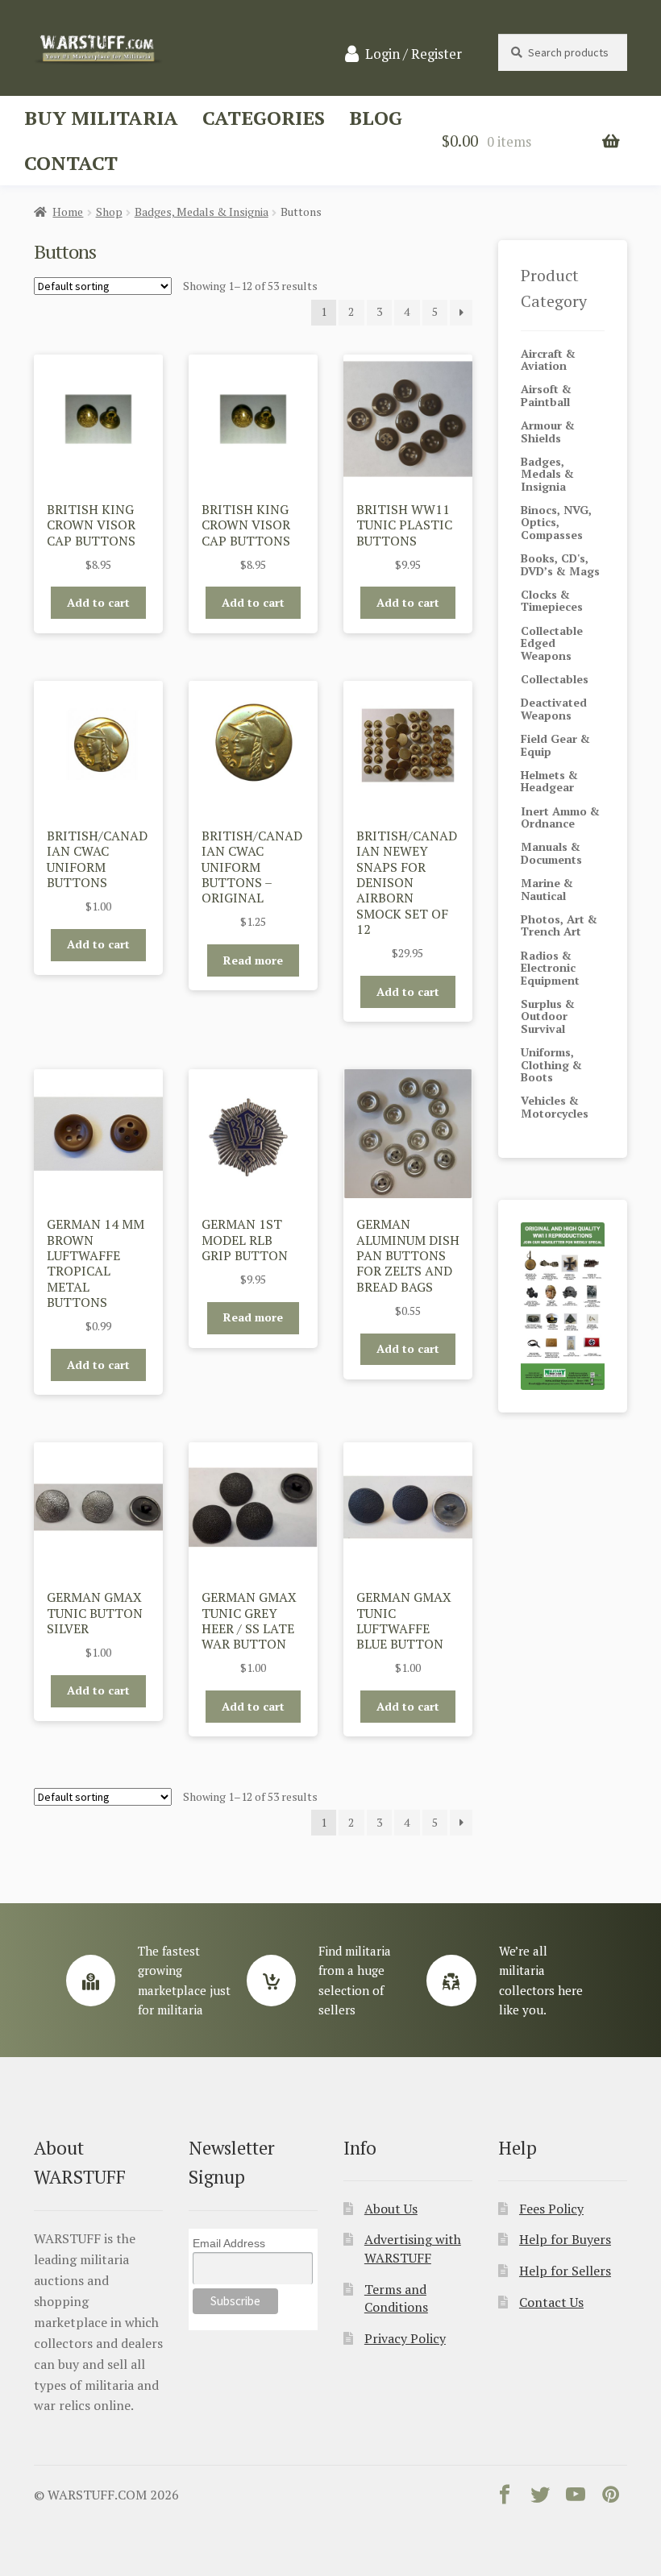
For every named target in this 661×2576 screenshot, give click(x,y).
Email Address (229, 2243)
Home (68, 212)
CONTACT (71, 163)
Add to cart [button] (98, 602)
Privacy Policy (405, 2338)
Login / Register (414, 54)
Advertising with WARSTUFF (413, 2248)
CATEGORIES (264, 118)
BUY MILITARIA (101, 118)
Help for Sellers (565, 2271)
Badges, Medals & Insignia (202, 212)
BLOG (376, 118)
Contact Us (551, 2302)
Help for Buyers (565, 2239)
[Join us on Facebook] (505, 2498)
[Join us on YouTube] (576, 2498)
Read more (253, 960)
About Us (391, 2209)
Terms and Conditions (396, 2298)
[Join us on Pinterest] (611, 2498)
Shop (109, 212)
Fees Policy (551, 2209)
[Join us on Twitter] (540, 2498)
